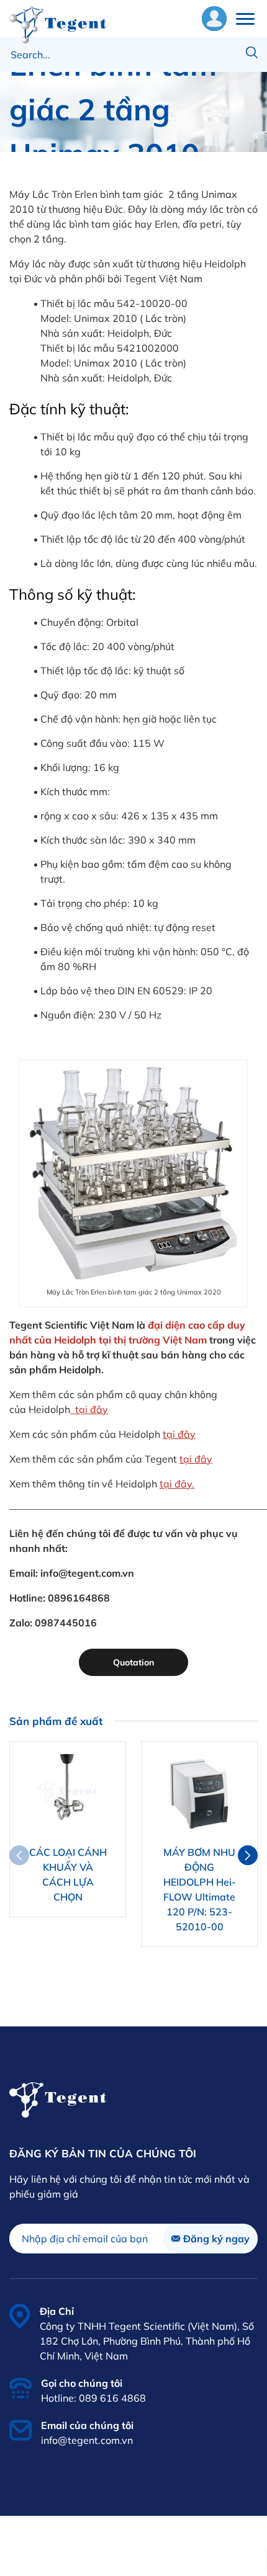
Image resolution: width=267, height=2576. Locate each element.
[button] (248, 1855)
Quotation (133, 1662)
